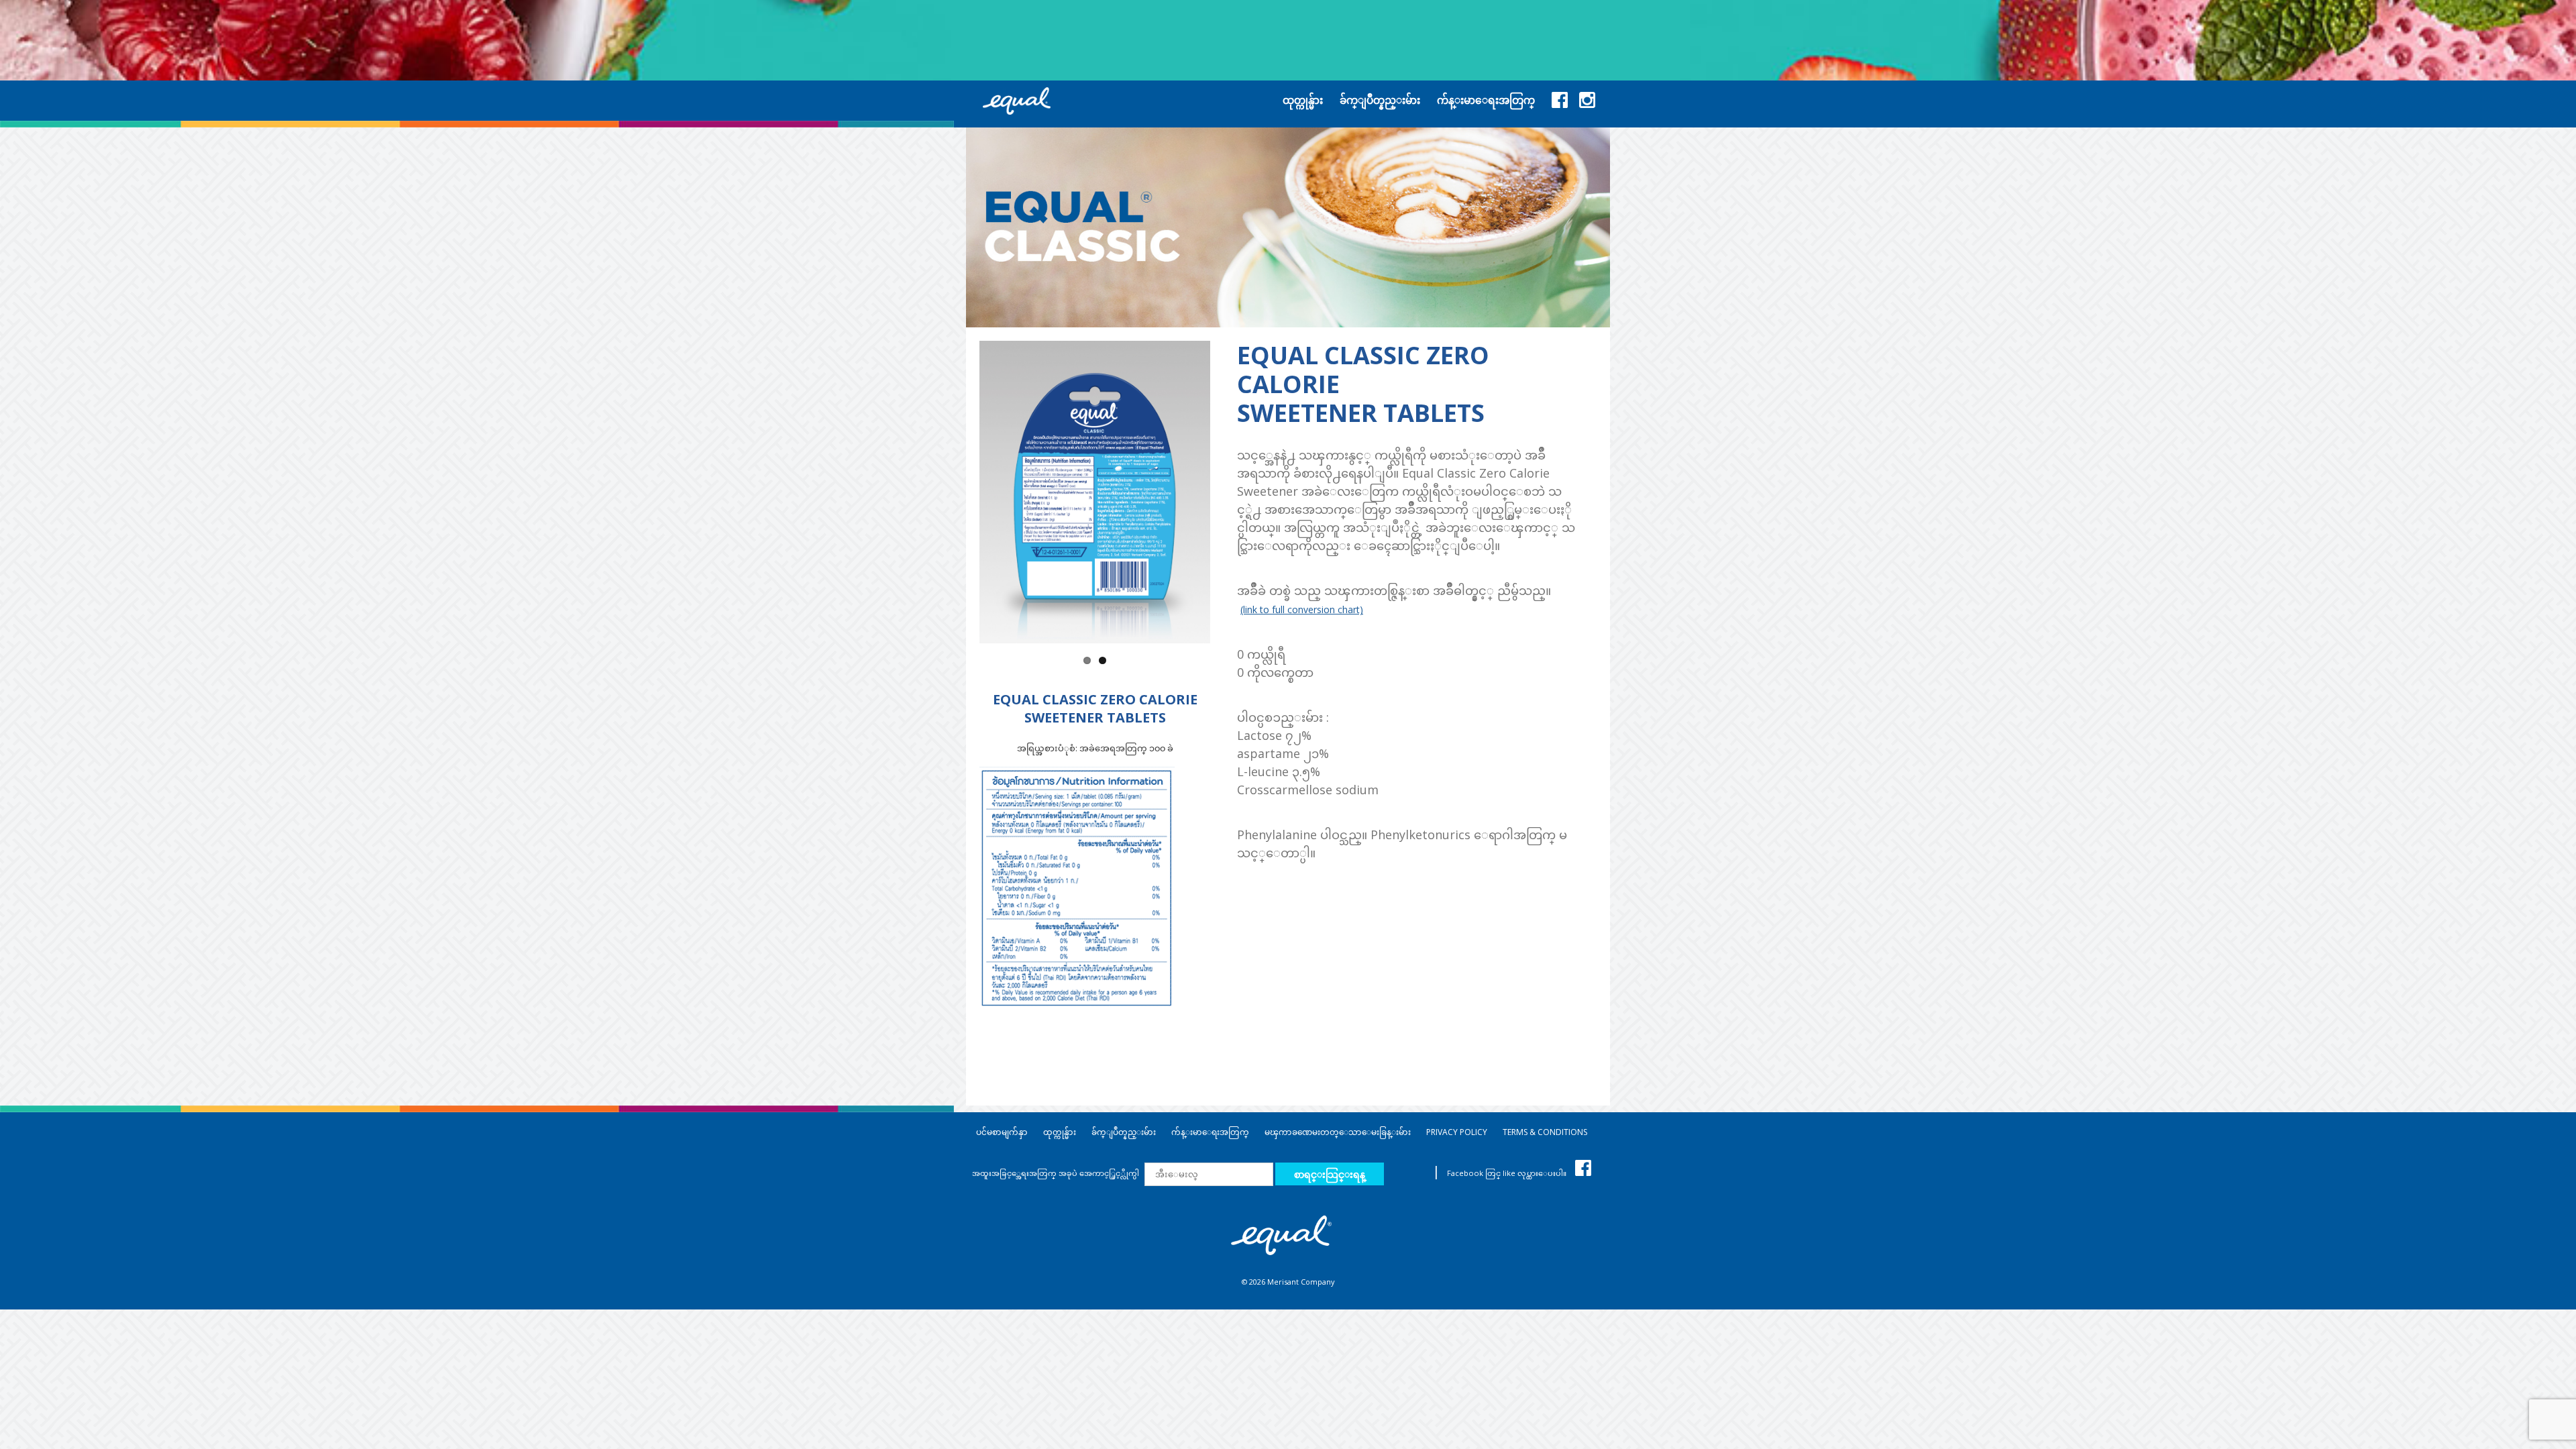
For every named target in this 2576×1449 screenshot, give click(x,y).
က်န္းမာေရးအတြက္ (1210, 1132)
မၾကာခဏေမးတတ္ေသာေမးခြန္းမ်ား (1338, 1132)
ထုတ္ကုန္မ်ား (1060, 1132)
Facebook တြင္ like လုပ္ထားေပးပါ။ (1508, 1173)
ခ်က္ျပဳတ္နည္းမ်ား (1124, 1132)
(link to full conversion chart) (1302, 609)
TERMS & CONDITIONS (1545, 1132)
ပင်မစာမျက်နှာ (1002, 1132)
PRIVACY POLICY (1457, 1132)
